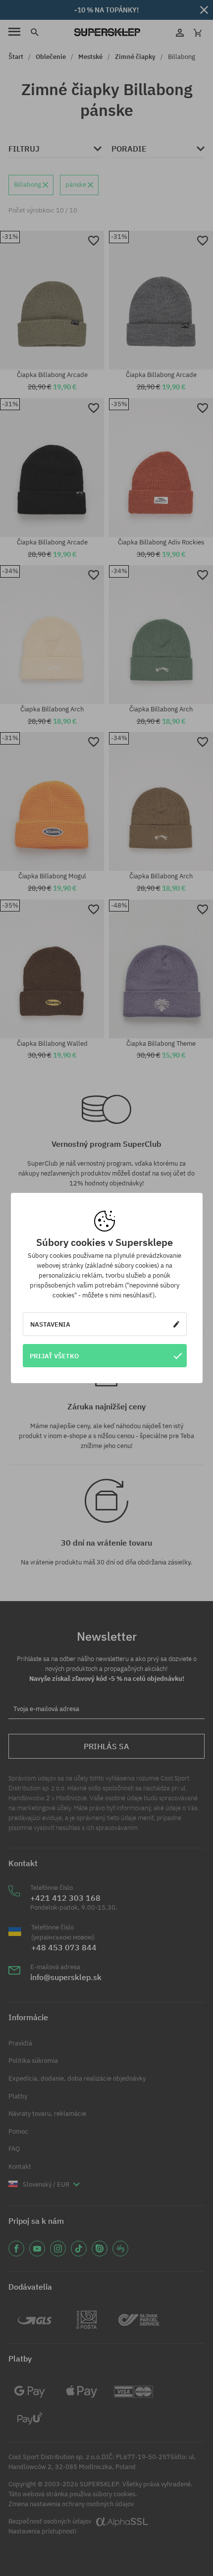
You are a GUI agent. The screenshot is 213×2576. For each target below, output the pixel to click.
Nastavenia (50, 1324)
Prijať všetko (54, 1356)
